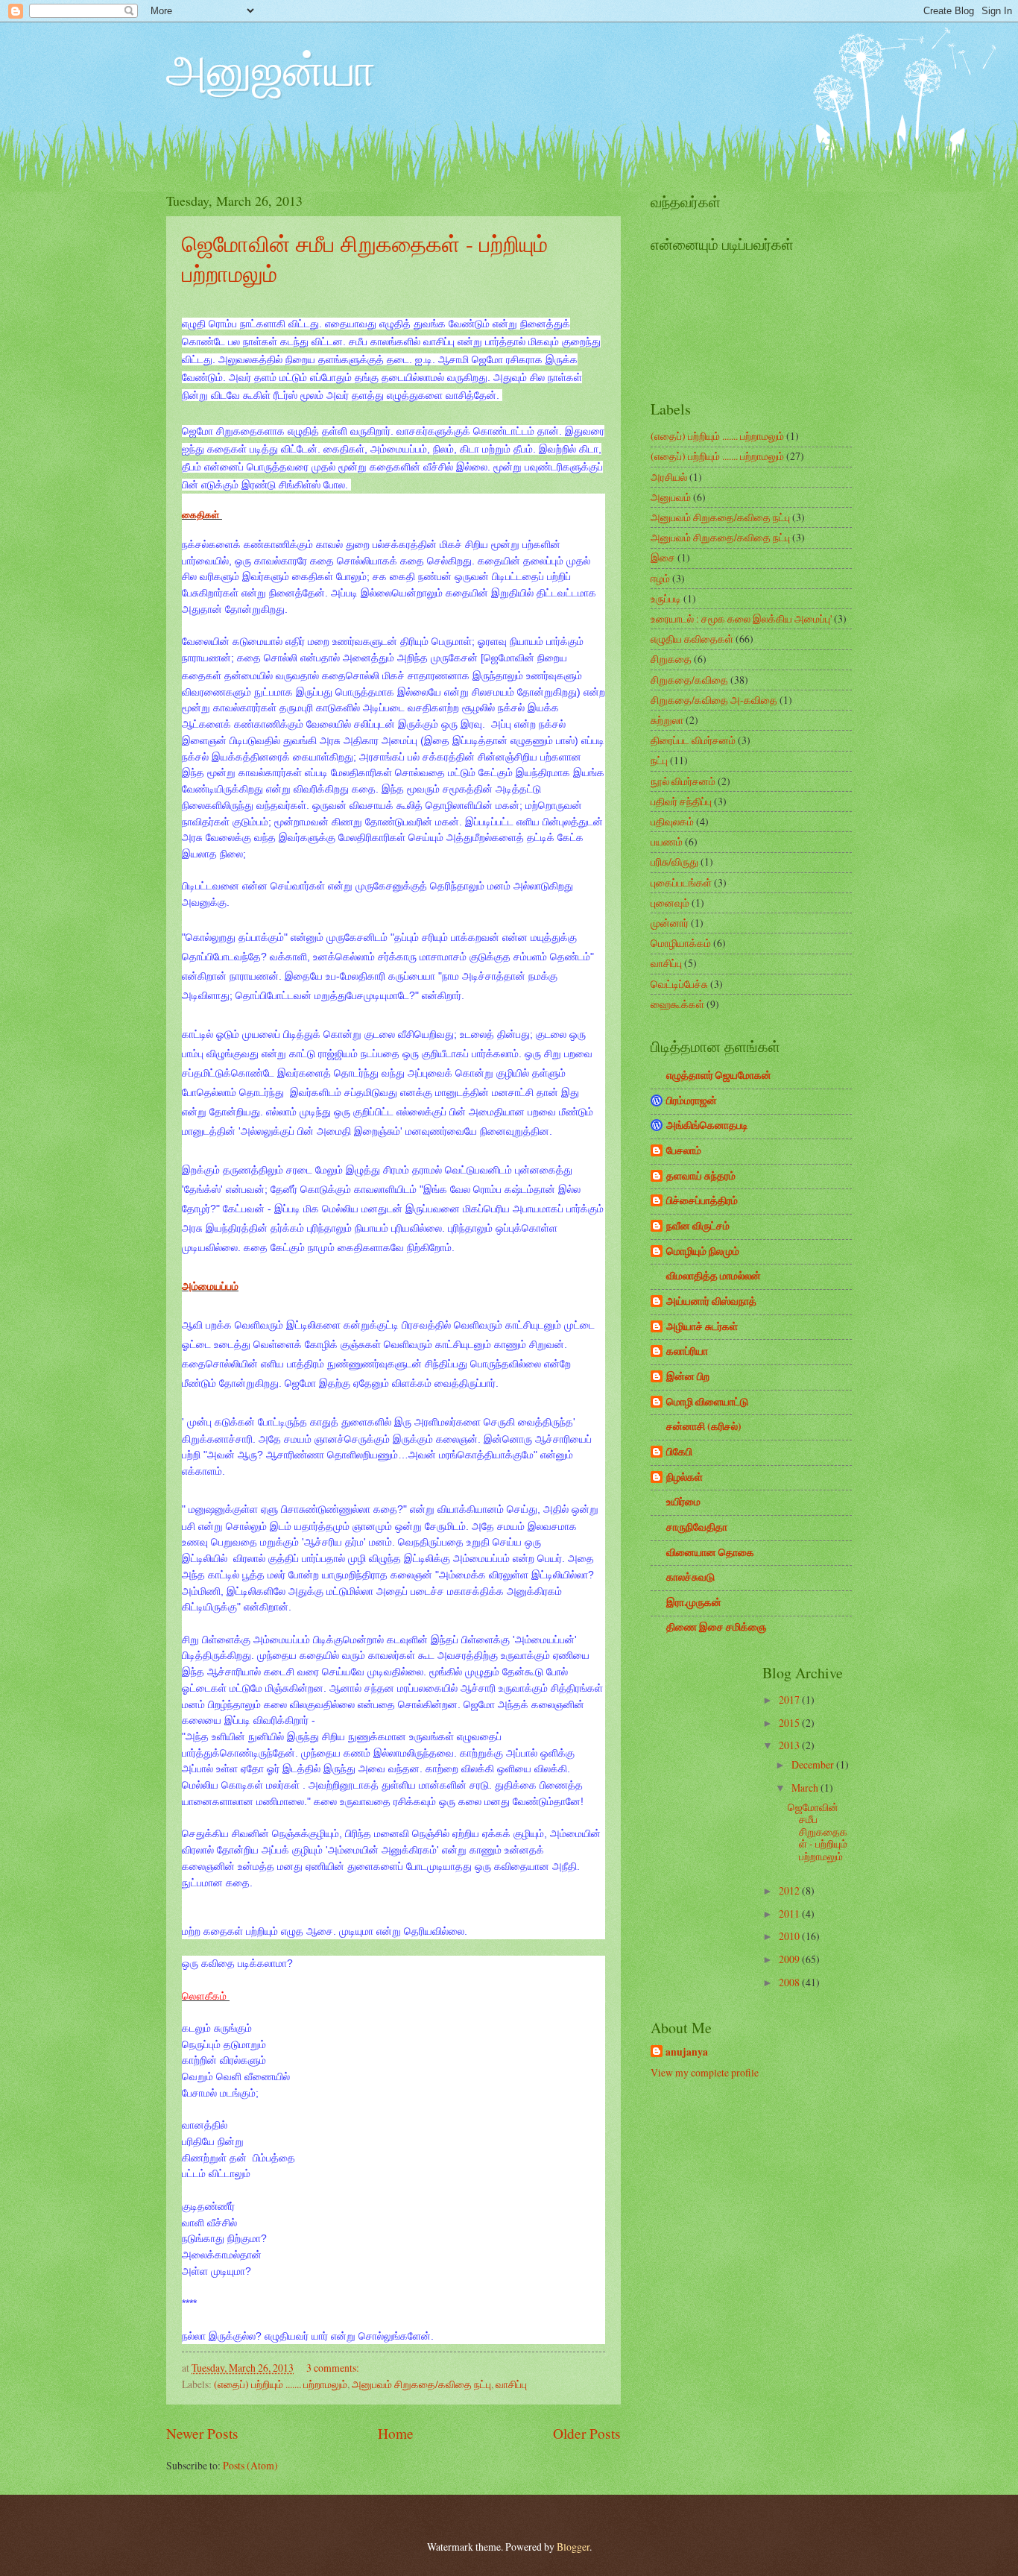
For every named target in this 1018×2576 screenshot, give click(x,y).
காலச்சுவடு (690, 1577)
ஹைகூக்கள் (677, 1004)
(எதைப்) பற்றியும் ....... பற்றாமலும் (281, 2384)
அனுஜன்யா (271, 69)
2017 (790, 1700)
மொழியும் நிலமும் (703, 1251)
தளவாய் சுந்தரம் (701, 1176)
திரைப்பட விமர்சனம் (693, 740)
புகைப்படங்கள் (681, 882)
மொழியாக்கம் (681, 943)
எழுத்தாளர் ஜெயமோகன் (719, 1075)
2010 (790, 1936)
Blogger (573, 2547)
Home (396, 2433)
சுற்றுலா (667, 720)
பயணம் (667, 841)
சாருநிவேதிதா (697, 1527)
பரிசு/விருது (674, 862)
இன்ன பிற (688, 1376)
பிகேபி (679, 1452)
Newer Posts (202, 2433)
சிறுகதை (671, 659)
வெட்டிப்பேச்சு (679, 984)
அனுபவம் (671, 497)
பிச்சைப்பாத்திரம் (702, 1200)
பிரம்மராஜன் (692, 1100)
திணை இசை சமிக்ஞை (716, 1627)
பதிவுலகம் (672, 821)
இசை (663, 557)
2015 (790, 1723)
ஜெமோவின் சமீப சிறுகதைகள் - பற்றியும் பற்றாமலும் (818, 1832)
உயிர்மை (683, 1502)
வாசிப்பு (511, 2384)
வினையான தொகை (710, 1552)
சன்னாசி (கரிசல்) (704, 1426)
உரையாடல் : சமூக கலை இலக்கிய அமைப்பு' (741, 618)
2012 (790, 1890)
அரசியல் (669, 477)
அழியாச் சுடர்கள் (702, 1326)
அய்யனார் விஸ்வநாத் (711, 1301)
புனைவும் (670, 903)
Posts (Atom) (250, 2465)
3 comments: (333, 2368)
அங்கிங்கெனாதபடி (707, 1125)
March (806, 1788)
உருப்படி (666, 598)
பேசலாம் (684, 1150)
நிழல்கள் (685, 1477)
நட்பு (659, 760)
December (814, 1764)
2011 (790, 1914)
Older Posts (587, 2433)
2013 (790, 1745)
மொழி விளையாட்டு (707, 1402)
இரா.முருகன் (694, 1602)
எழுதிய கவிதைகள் (692, 639)
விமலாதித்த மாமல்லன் (714, 1276)
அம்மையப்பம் (210, 1286)
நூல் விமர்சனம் (683, 781)
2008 (790, 1982)
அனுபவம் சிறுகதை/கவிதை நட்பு (421, 2384)
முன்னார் (670, 923)
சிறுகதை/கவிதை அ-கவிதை (714, 700)
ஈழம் (660, 578)
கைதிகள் (202, 515)
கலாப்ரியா (687, 1351)
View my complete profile (705, 2072)
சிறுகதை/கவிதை (689, 680)
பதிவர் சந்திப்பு (681, 801)
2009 (790, 1959)
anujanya (687, 2052)
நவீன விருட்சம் (698, 1226)
